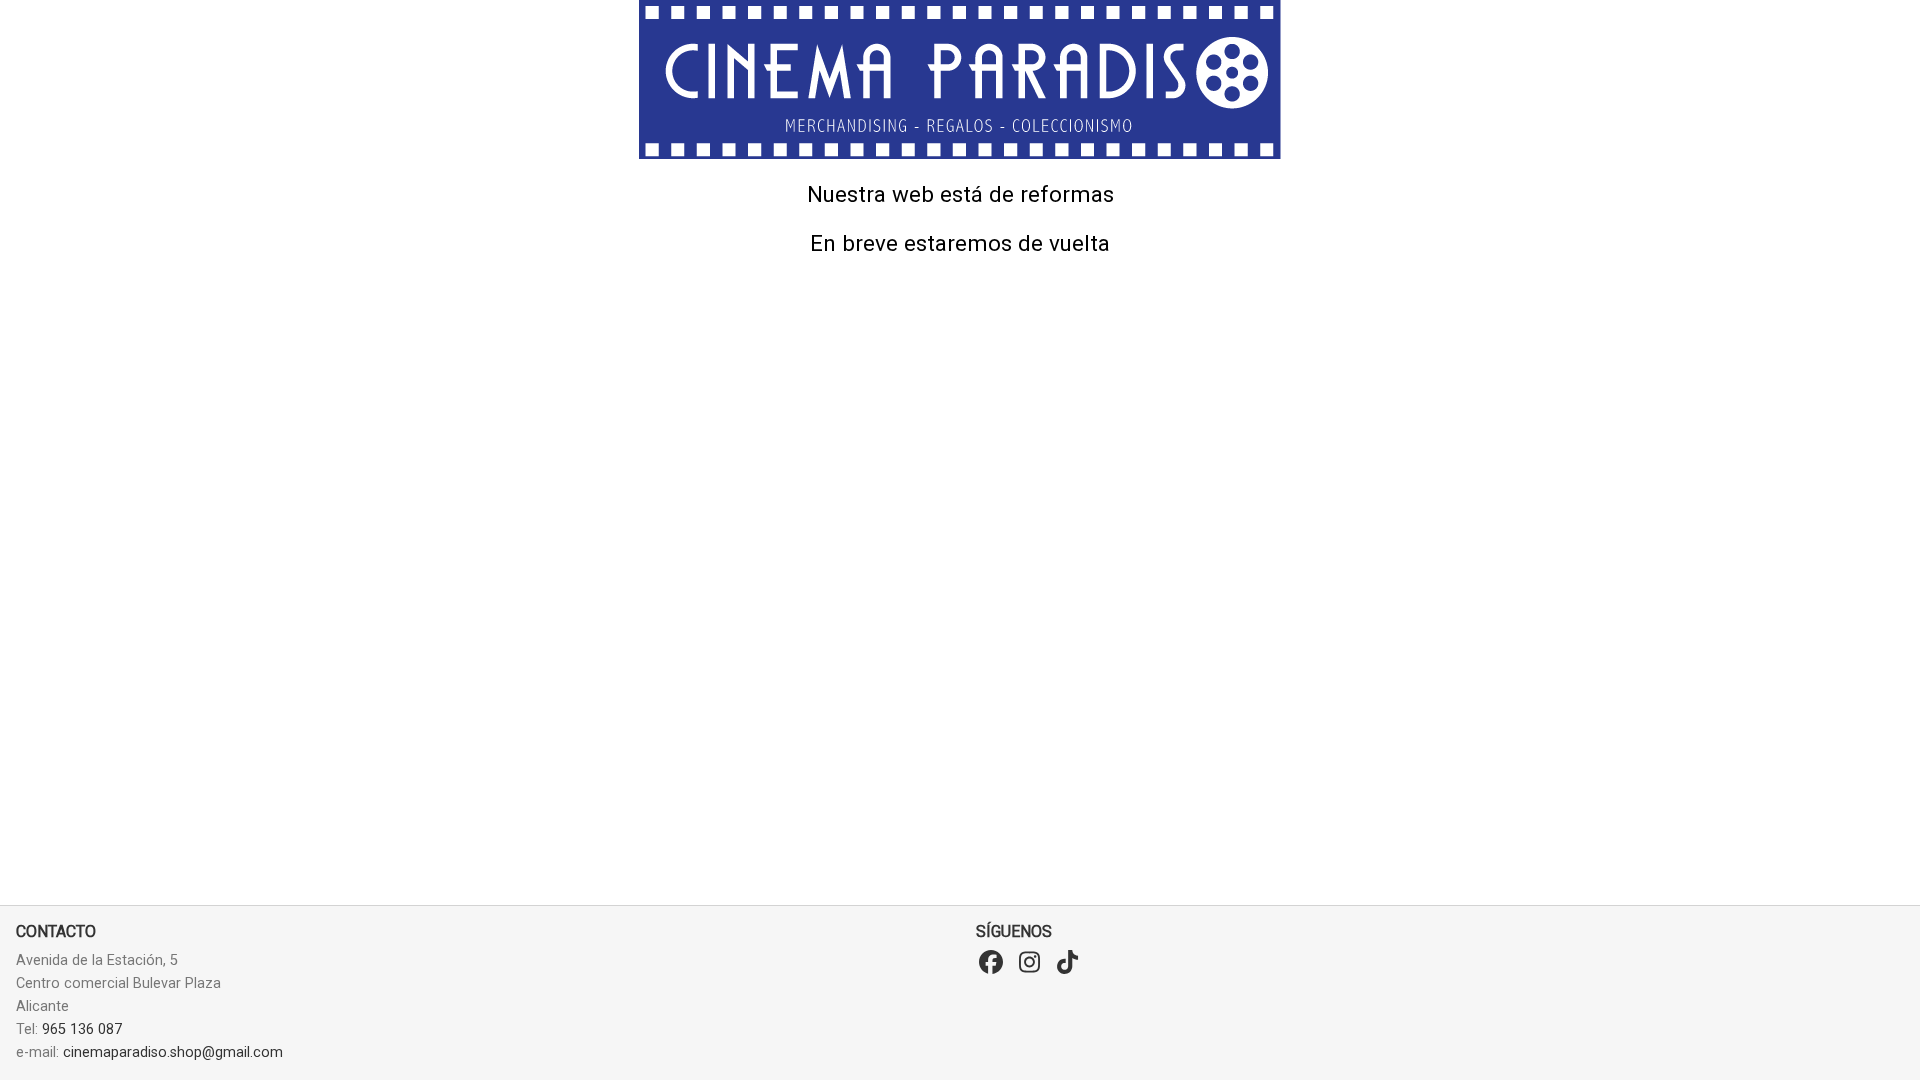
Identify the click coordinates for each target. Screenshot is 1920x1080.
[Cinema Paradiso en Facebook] (991, 963)
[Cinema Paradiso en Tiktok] (1067, 963)
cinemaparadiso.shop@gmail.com (173, 1052)
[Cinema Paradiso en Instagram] (1029, 963)
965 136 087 (82, 1029)
